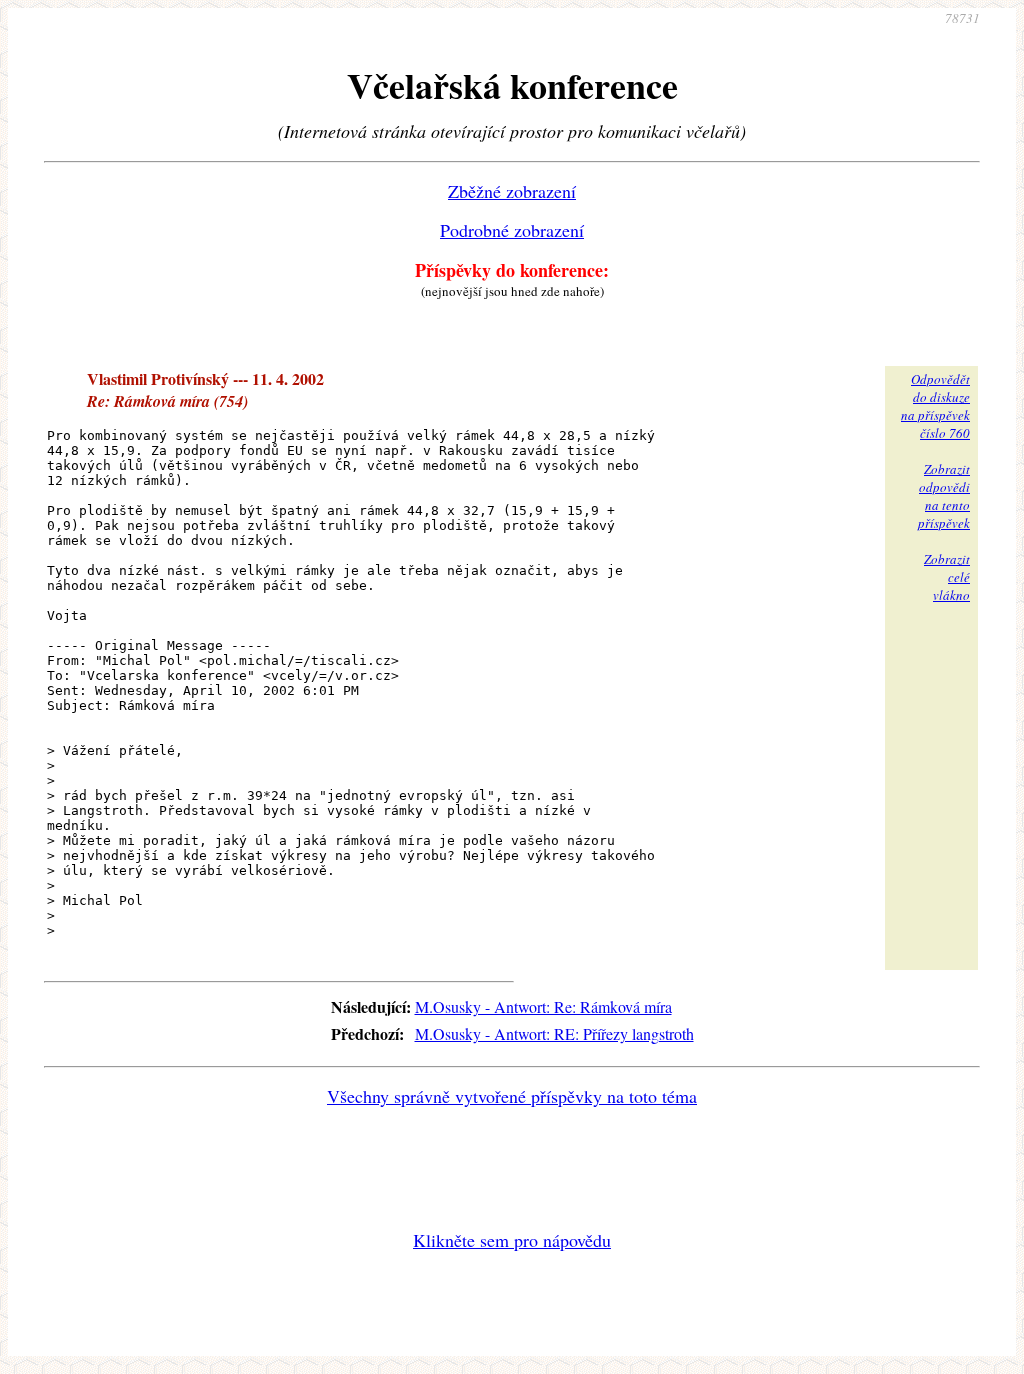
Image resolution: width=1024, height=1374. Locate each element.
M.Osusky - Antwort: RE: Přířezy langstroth (554, 1033)
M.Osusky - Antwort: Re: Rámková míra (543, 1006)
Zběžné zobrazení (512, 191)
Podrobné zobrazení (512, 230)
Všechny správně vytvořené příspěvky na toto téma (512, 1096)
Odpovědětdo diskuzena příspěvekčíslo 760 (935, 406)
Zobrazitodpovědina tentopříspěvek (944, 496)
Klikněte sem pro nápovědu (512, 1240)
